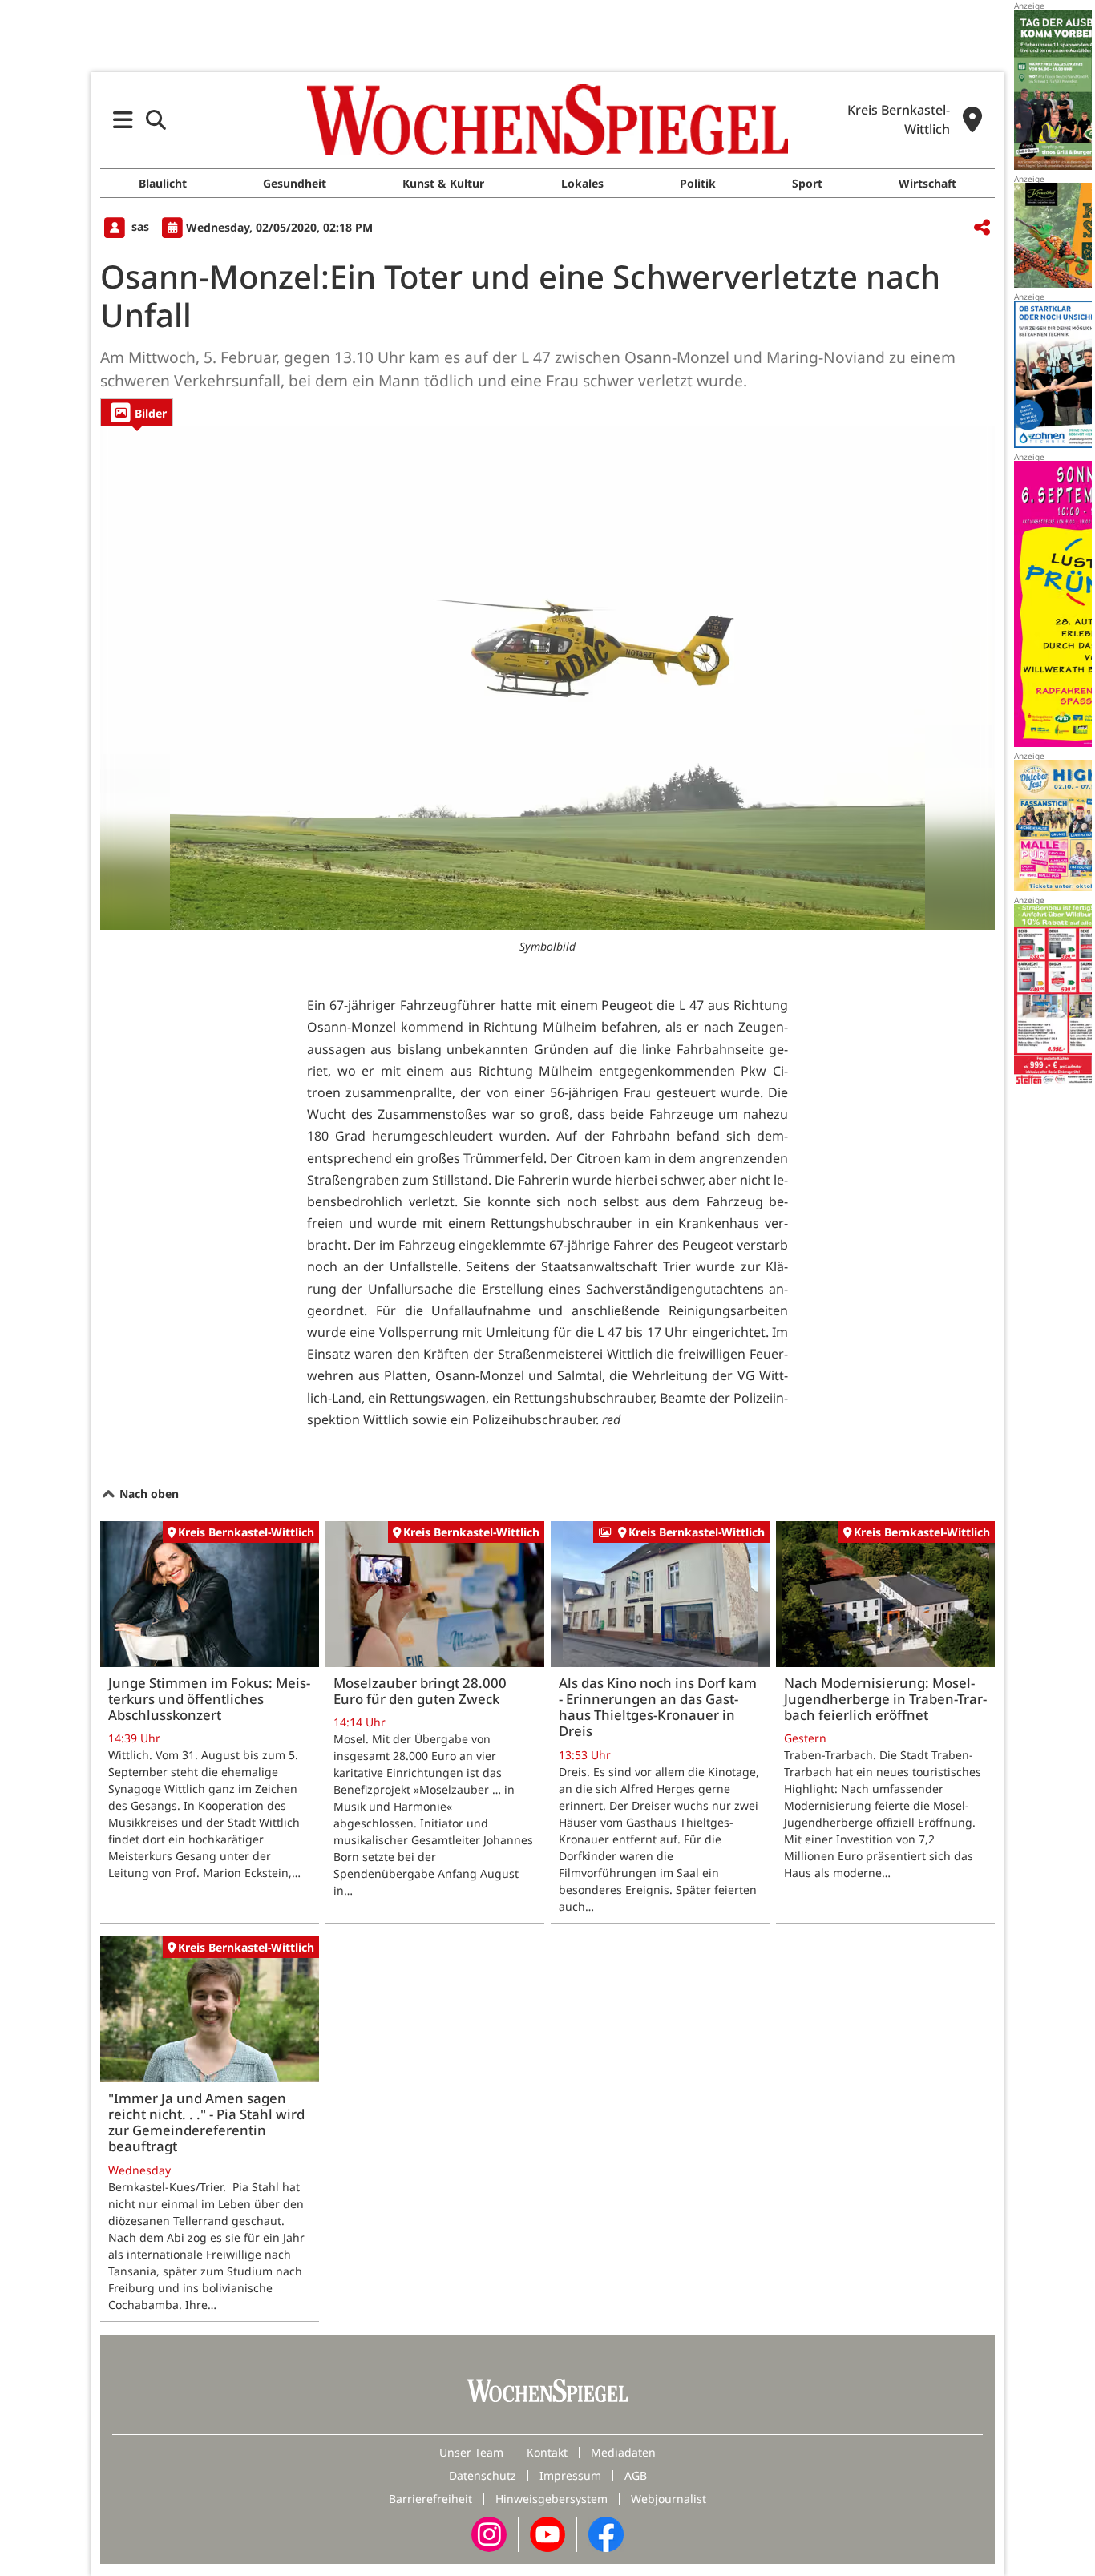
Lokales (582, 183)
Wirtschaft (927, 183)
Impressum (570, 2475)
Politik (698, 183)
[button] (123, 120)
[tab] (137, 412)
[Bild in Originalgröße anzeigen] (547, 678)
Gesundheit (295, 183)
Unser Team (471, 2452)
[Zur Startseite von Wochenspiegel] (547, 119)
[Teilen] (982, 228)
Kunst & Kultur (443, 183)
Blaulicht (163, 183)
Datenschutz (483, 2475)
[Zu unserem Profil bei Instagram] (489, 2532)
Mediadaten (623, 2452)
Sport (807, 183)
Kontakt (547, 2452)
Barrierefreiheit (430, 2499)
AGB (636, 2475)
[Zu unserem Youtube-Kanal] (547, 2532)
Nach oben (147, 1494)
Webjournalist (669, 2499)
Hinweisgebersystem (552, 2499)
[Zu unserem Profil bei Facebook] (606, 2532)
